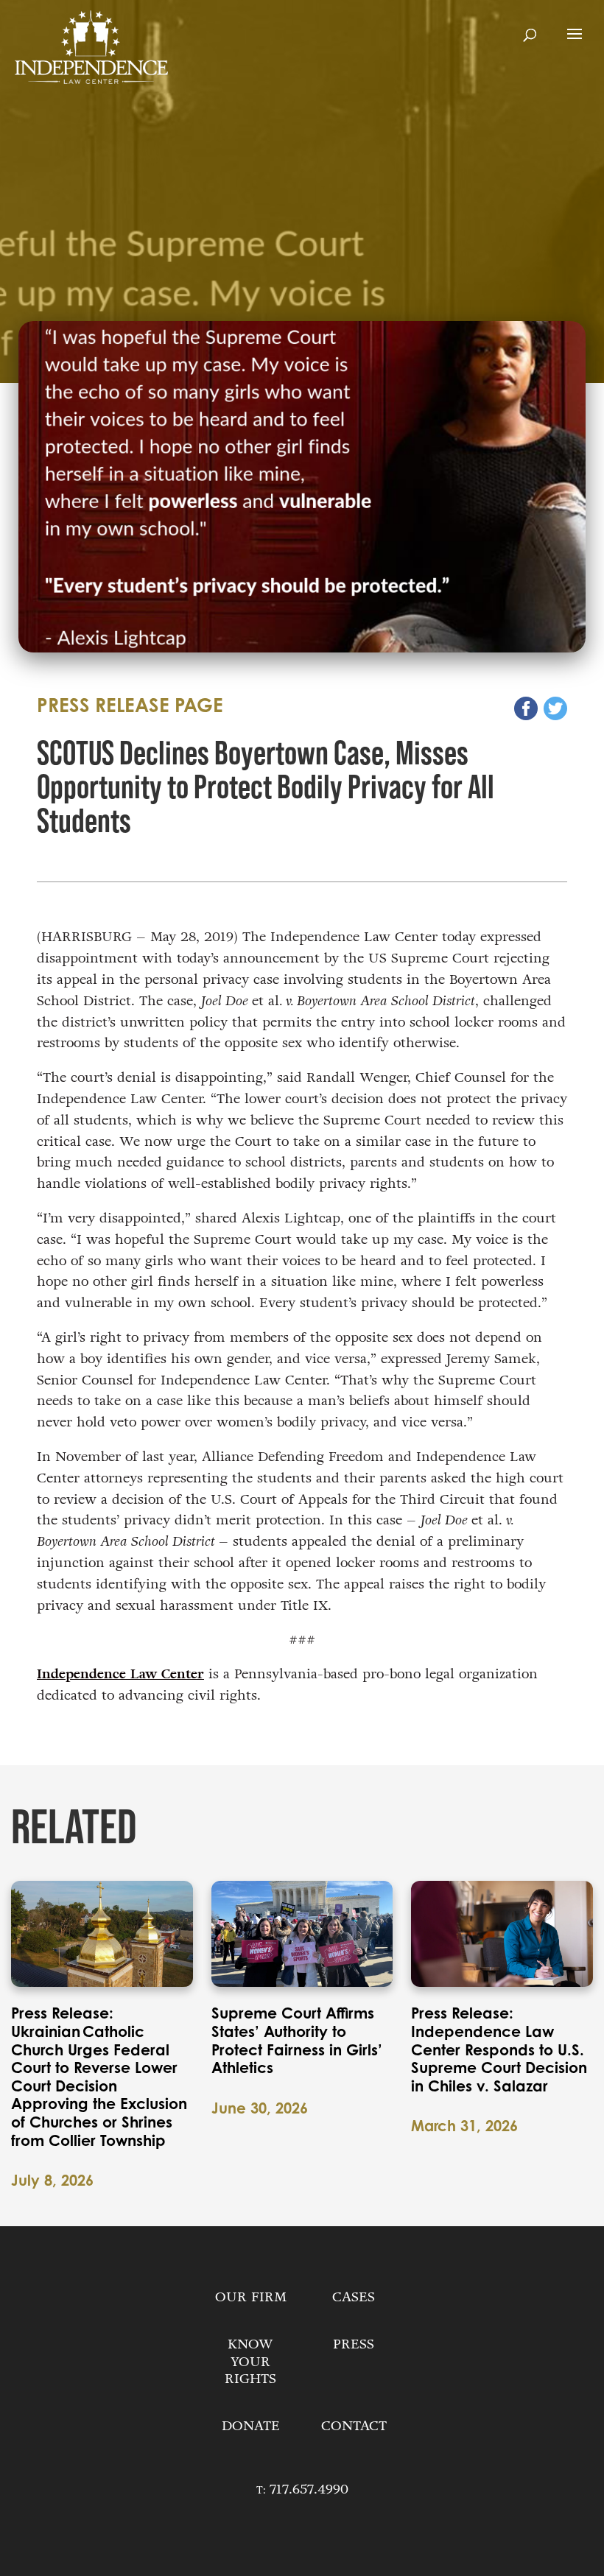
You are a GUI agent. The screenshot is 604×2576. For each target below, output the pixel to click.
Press (354, 2344)
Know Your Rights (250, 2362)
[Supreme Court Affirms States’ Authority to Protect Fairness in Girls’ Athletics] (302, 1934)
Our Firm (251, 2297)
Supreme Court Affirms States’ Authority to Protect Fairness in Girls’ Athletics (297, 2041)
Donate (251, 2426)
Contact (354, 2426)
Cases (354, 2297)
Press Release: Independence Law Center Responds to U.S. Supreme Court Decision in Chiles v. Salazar (499, 2049)
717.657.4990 (309, 2489)
